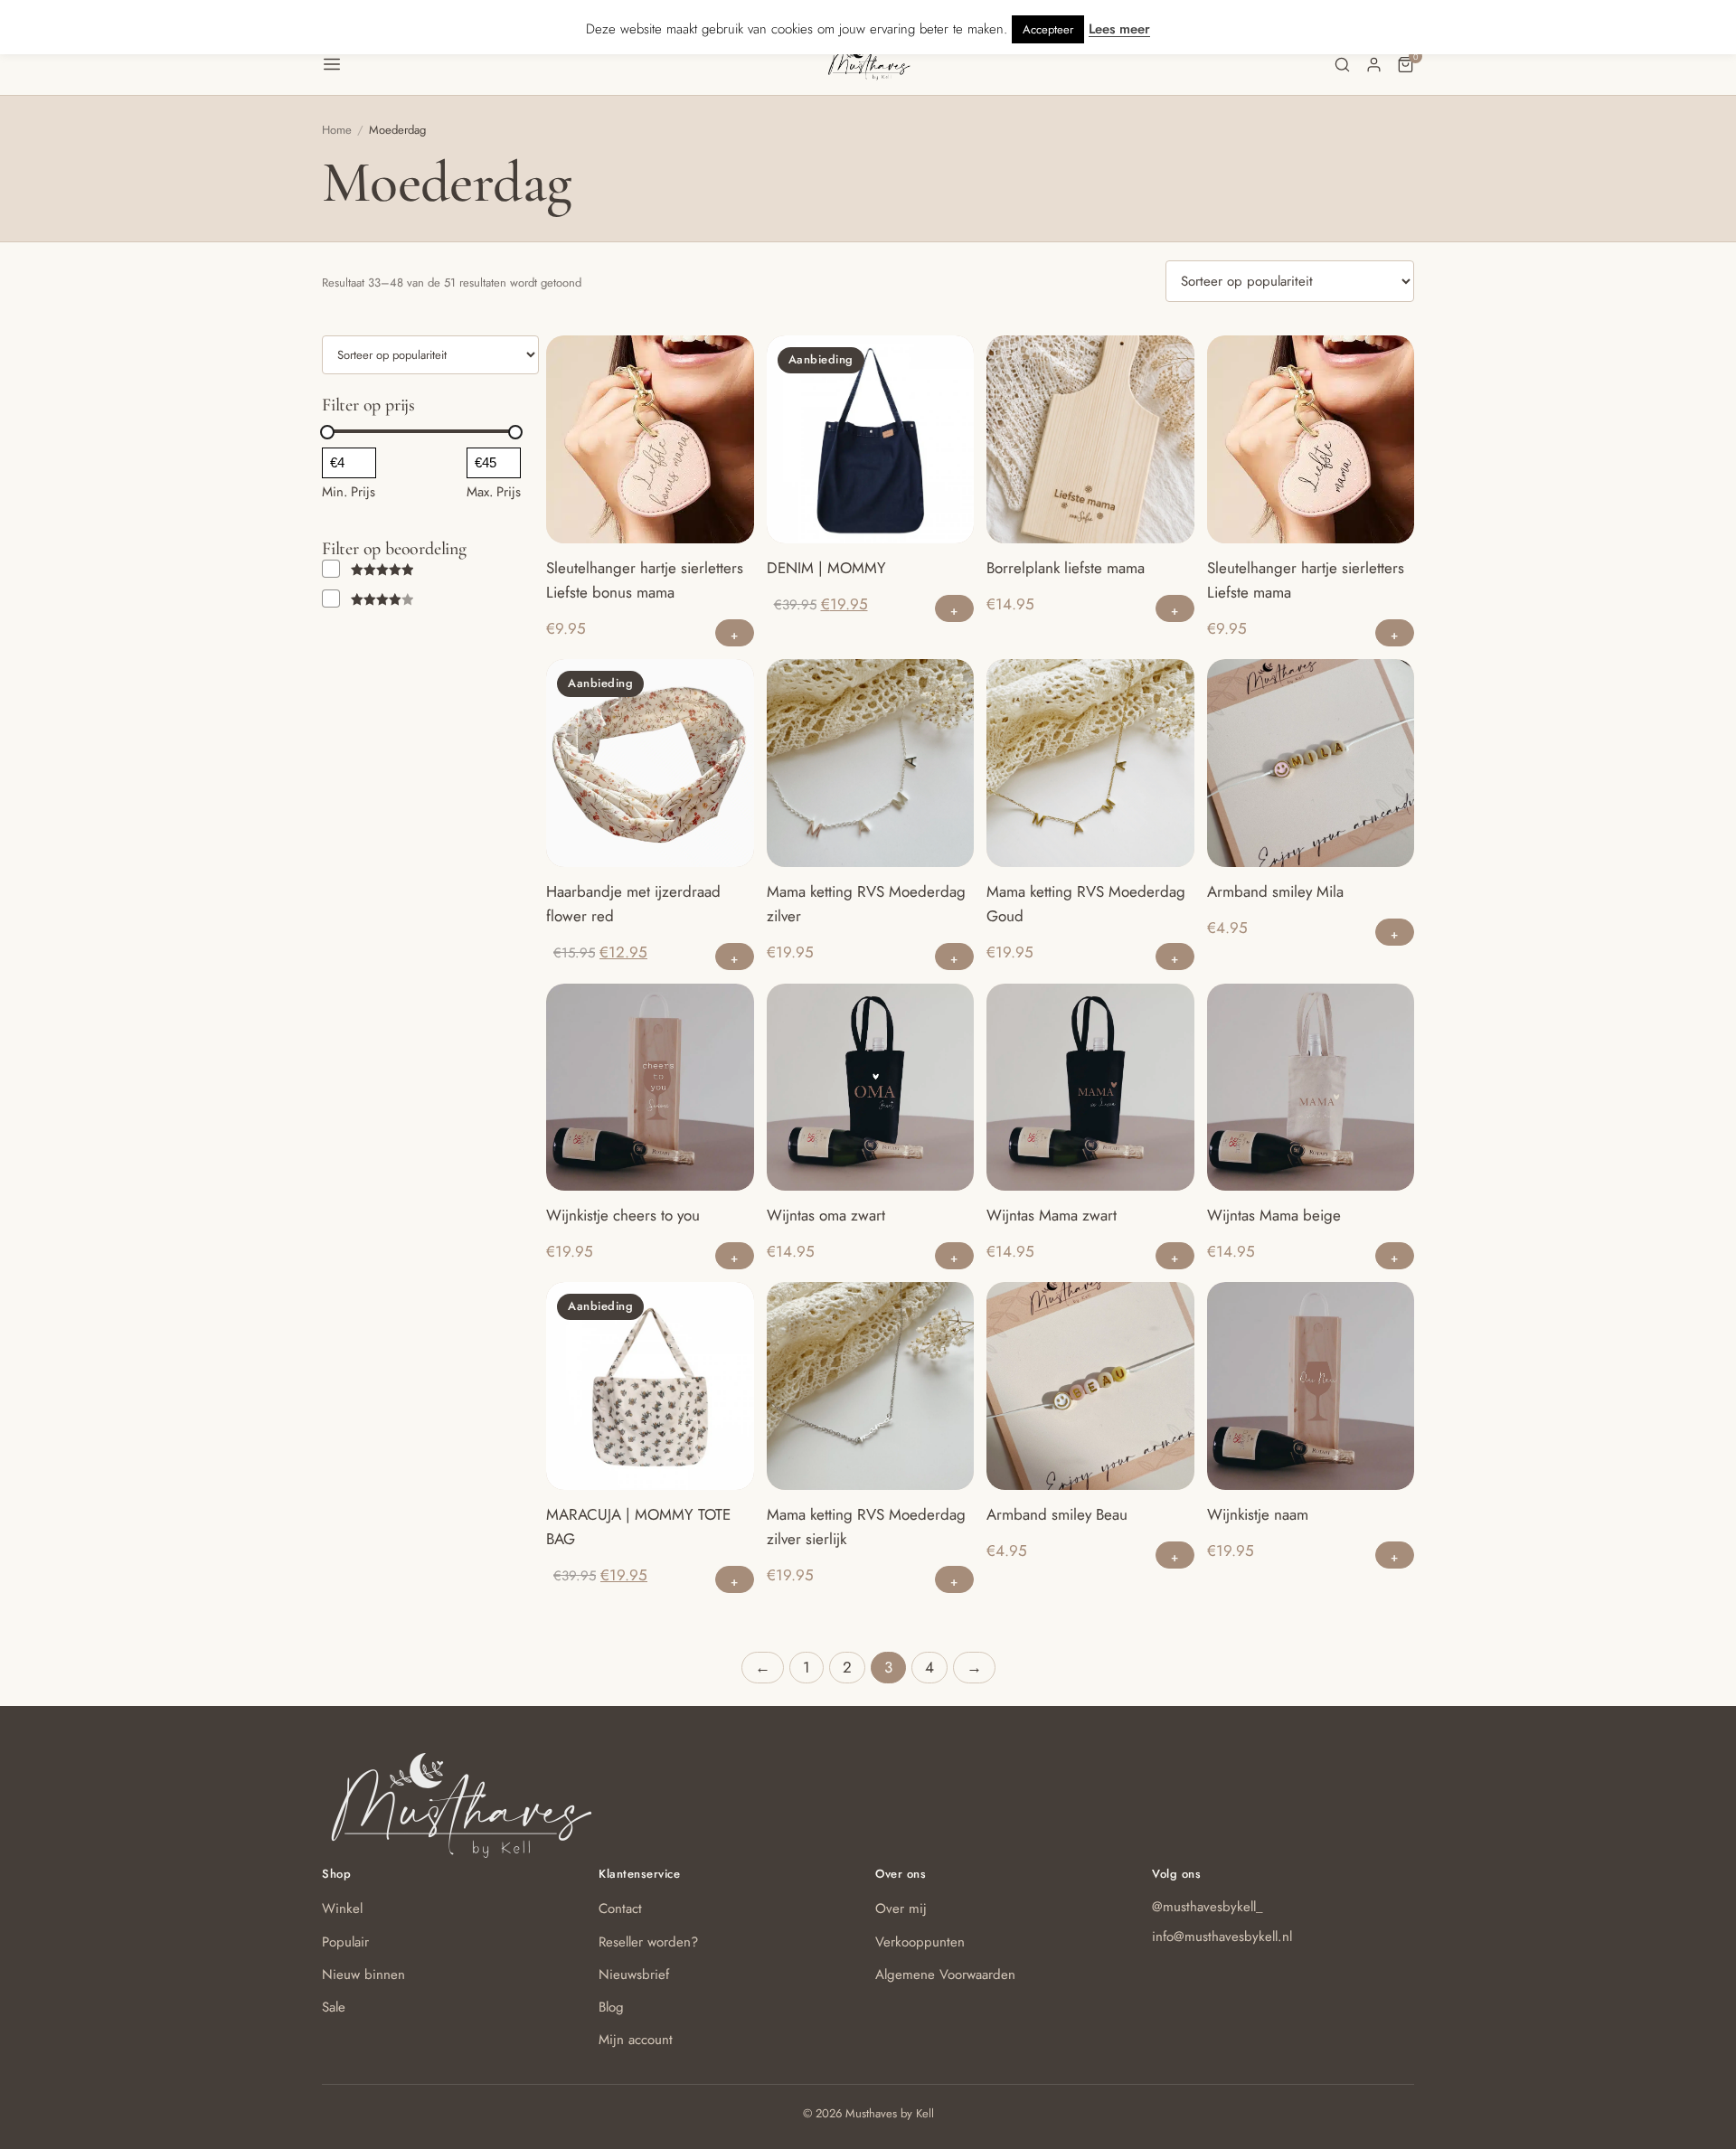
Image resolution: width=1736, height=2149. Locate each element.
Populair (345, 1942)
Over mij (901, 1909)
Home (337, 130)
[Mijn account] (1374, 65)
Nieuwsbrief (634, 1975)
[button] (574, 64)
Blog (611, 2007)
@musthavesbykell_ (1208, 1907)
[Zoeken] (1342, 65)
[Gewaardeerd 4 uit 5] (368, 599)
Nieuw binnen (363, 1975)
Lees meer (1119, 29)
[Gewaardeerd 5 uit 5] (368, 569)
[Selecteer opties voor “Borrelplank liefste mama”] (1175, 608)
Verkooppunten (920, 1942)
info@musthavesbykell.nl (1222, 1937)
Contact (620, 1909)
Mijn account (636, 2040)
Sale (334, 2007)
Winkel (342, 1909)
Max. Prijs (494, 492)
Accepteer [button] (1048, 29)
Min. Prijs (349, 492)
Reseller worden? (648, 1942)
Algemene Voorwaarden (945, 1975)
